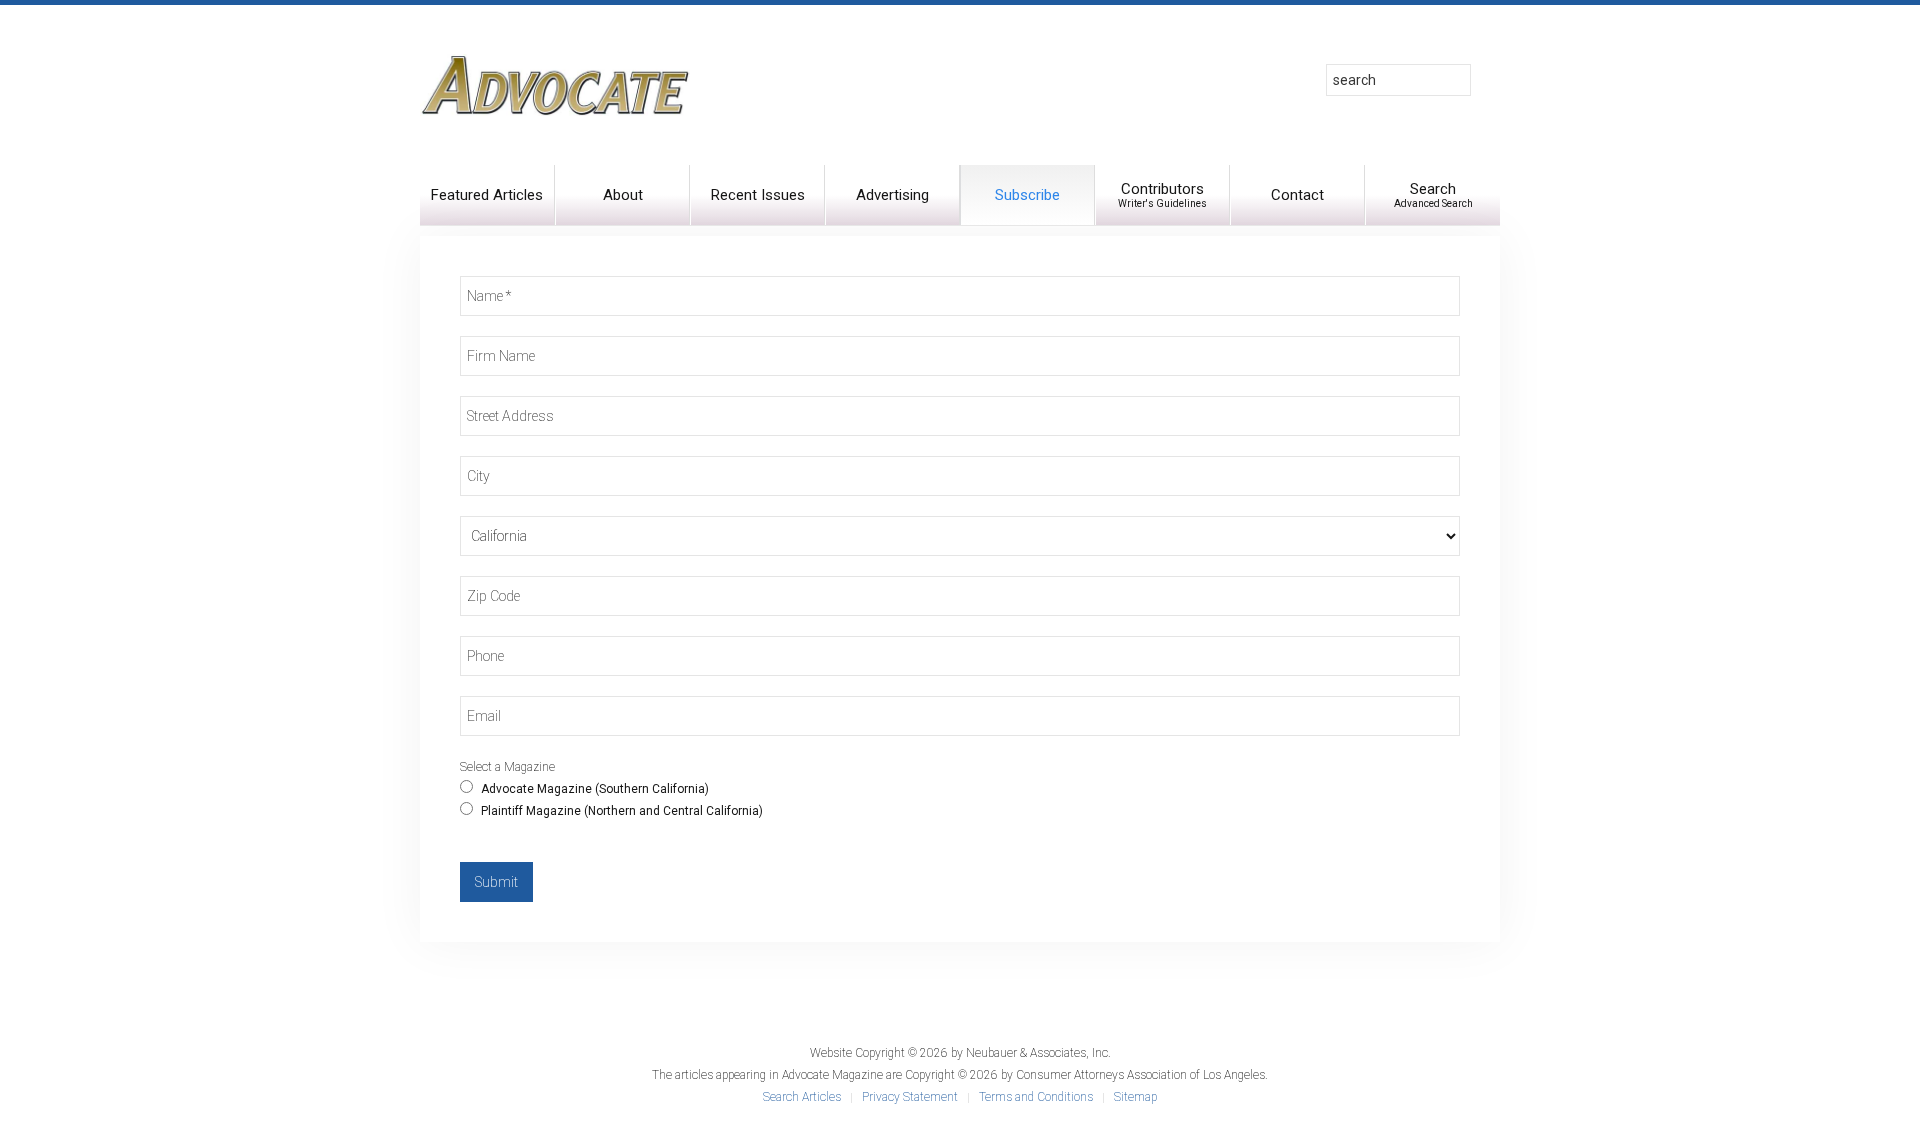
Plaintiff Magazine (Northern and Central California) (620, 811)
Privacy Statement (910, 1097)
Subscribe (1027, 195)
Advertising (892, 195)
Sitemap (1135, 1097)
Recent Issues (758, 195)
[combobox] (1398, 80)
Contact (1297, 195)
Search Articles (802, 1097)
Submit (496, 882)
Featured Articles (487, 195)
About (623, 195)
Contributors (1162, 194)
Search (1433, 194)
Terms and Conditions (1036, 1097)
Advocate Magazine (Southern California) (593, 789)
